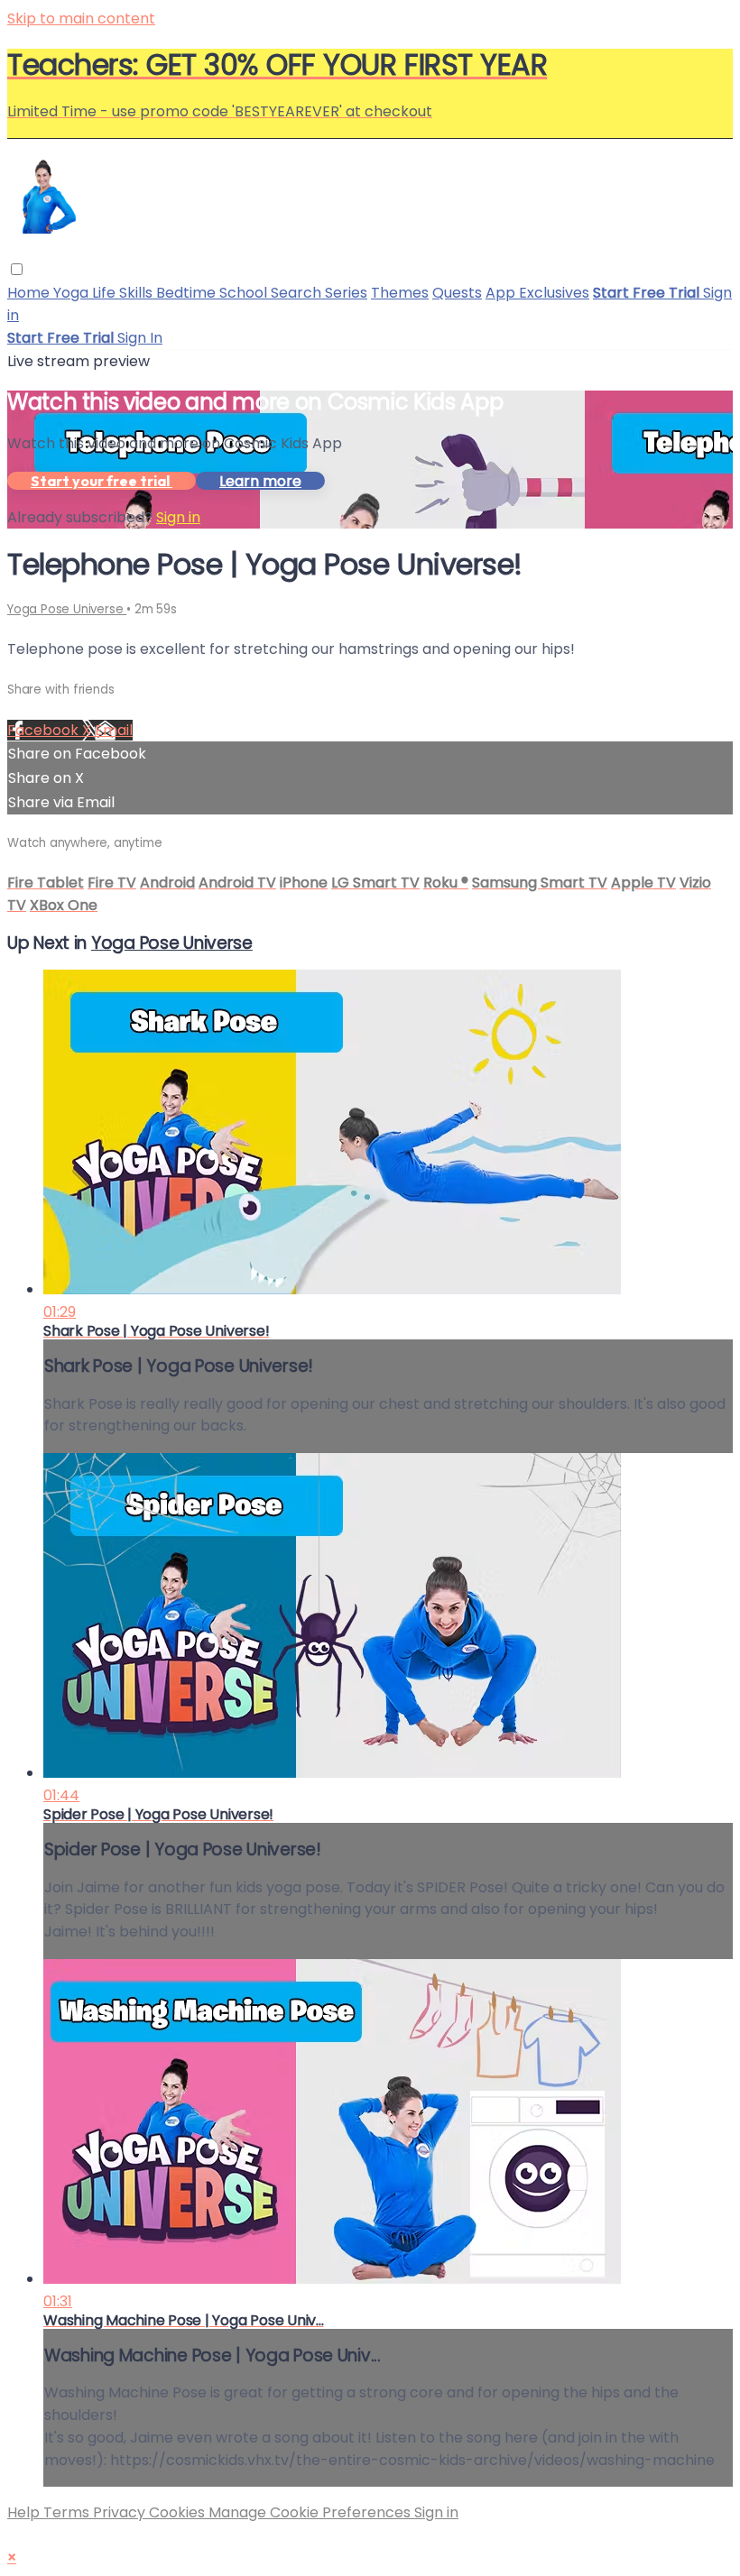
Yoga (73, 293)
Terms (68, 2512)
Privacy (121, 2512)
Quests (457, 293)
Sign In (140, 338)
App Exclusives (537, 293)
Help (25, 2512)
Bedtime (188, 293)
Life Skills (124, 293)
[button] (17, 269)
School (245, 293)
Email (114, 730)
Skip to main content (81, 18)
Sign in (178, 517)
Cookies (179, 2512)
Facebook (45, 730)
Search (298, 293)
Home (30, 293)
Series (346, 293)
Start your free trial (102, 481)
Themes (400, 293)
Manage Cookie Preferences (311, 2512)
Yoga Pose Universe (67, 609)
